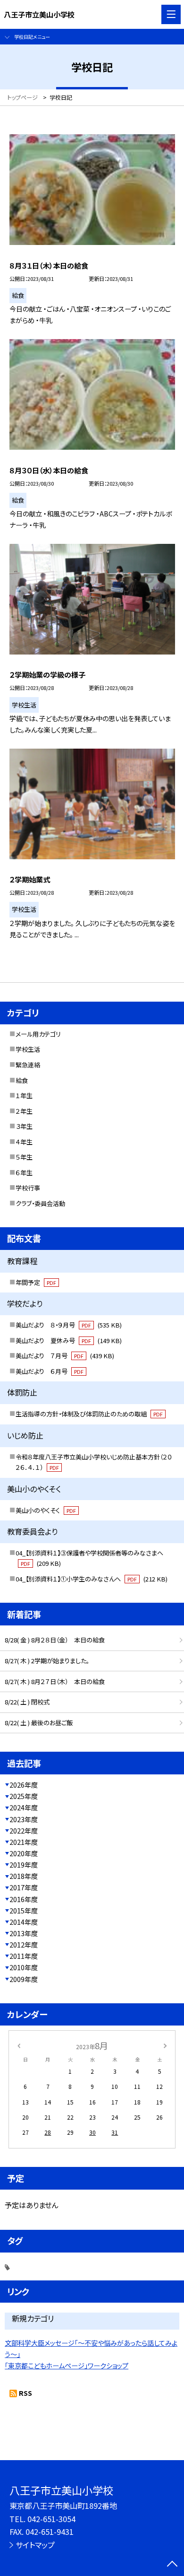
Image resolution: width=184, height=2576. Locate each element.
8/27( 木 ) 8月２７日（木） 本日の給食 (55, 1681)
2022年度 (24, 1831)
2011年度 (24, 1956)
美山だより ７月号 (65, 1356)
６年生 (24, 1173)
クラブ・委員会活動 (40, 1203)
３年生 (24, 1126)
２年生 (24, 1111)
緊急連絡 (28, 1065)
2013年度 (24, 1933)
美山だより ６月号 (50, 1371)
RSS (25, 2393)
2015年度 (24, 1911)
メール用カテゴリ (38, 1034)
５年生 (24, 1157)
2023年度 (24, 1819)
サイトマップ (35, 2545)
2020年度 (24, 1853)
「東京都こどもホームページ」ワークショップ (67, 2366)
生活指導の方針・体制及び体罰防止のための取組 (89, 1414)
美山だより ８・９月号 (69, 1325)
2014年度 (24, 1922)
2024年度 (24, 1808)
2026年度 (24, 1785)
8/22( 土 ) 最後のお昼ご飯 (39, 1723)
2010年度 (24, 1967)
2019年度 (24, 1865)
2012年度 (24, 1945)
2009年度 (24, 1979)
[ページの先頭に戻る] (172, 2565)
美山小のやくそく (46, 1510)
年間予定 (36, 1282)
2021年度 (24, 1842)
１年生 (24, 1096)
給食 (22, 1080)
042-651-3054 (51, 2519)
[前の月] (19, 2045)
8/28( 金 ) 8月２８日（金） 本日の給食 (55, 1640)
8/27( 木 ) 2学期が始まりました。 (47, 1661)
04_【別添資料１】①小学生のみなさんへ (92, 1579)
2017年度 (24, 1887)
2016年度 (24, 1899)
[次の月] (165, 2045)
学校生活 (28, 1049)
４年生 (24, 1142)
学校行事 (28, 1188)
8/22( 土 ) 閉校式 (27, 1702)
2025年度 (24, 1796)
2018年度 (24, 1876)
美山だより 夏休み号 (69, 1340)
